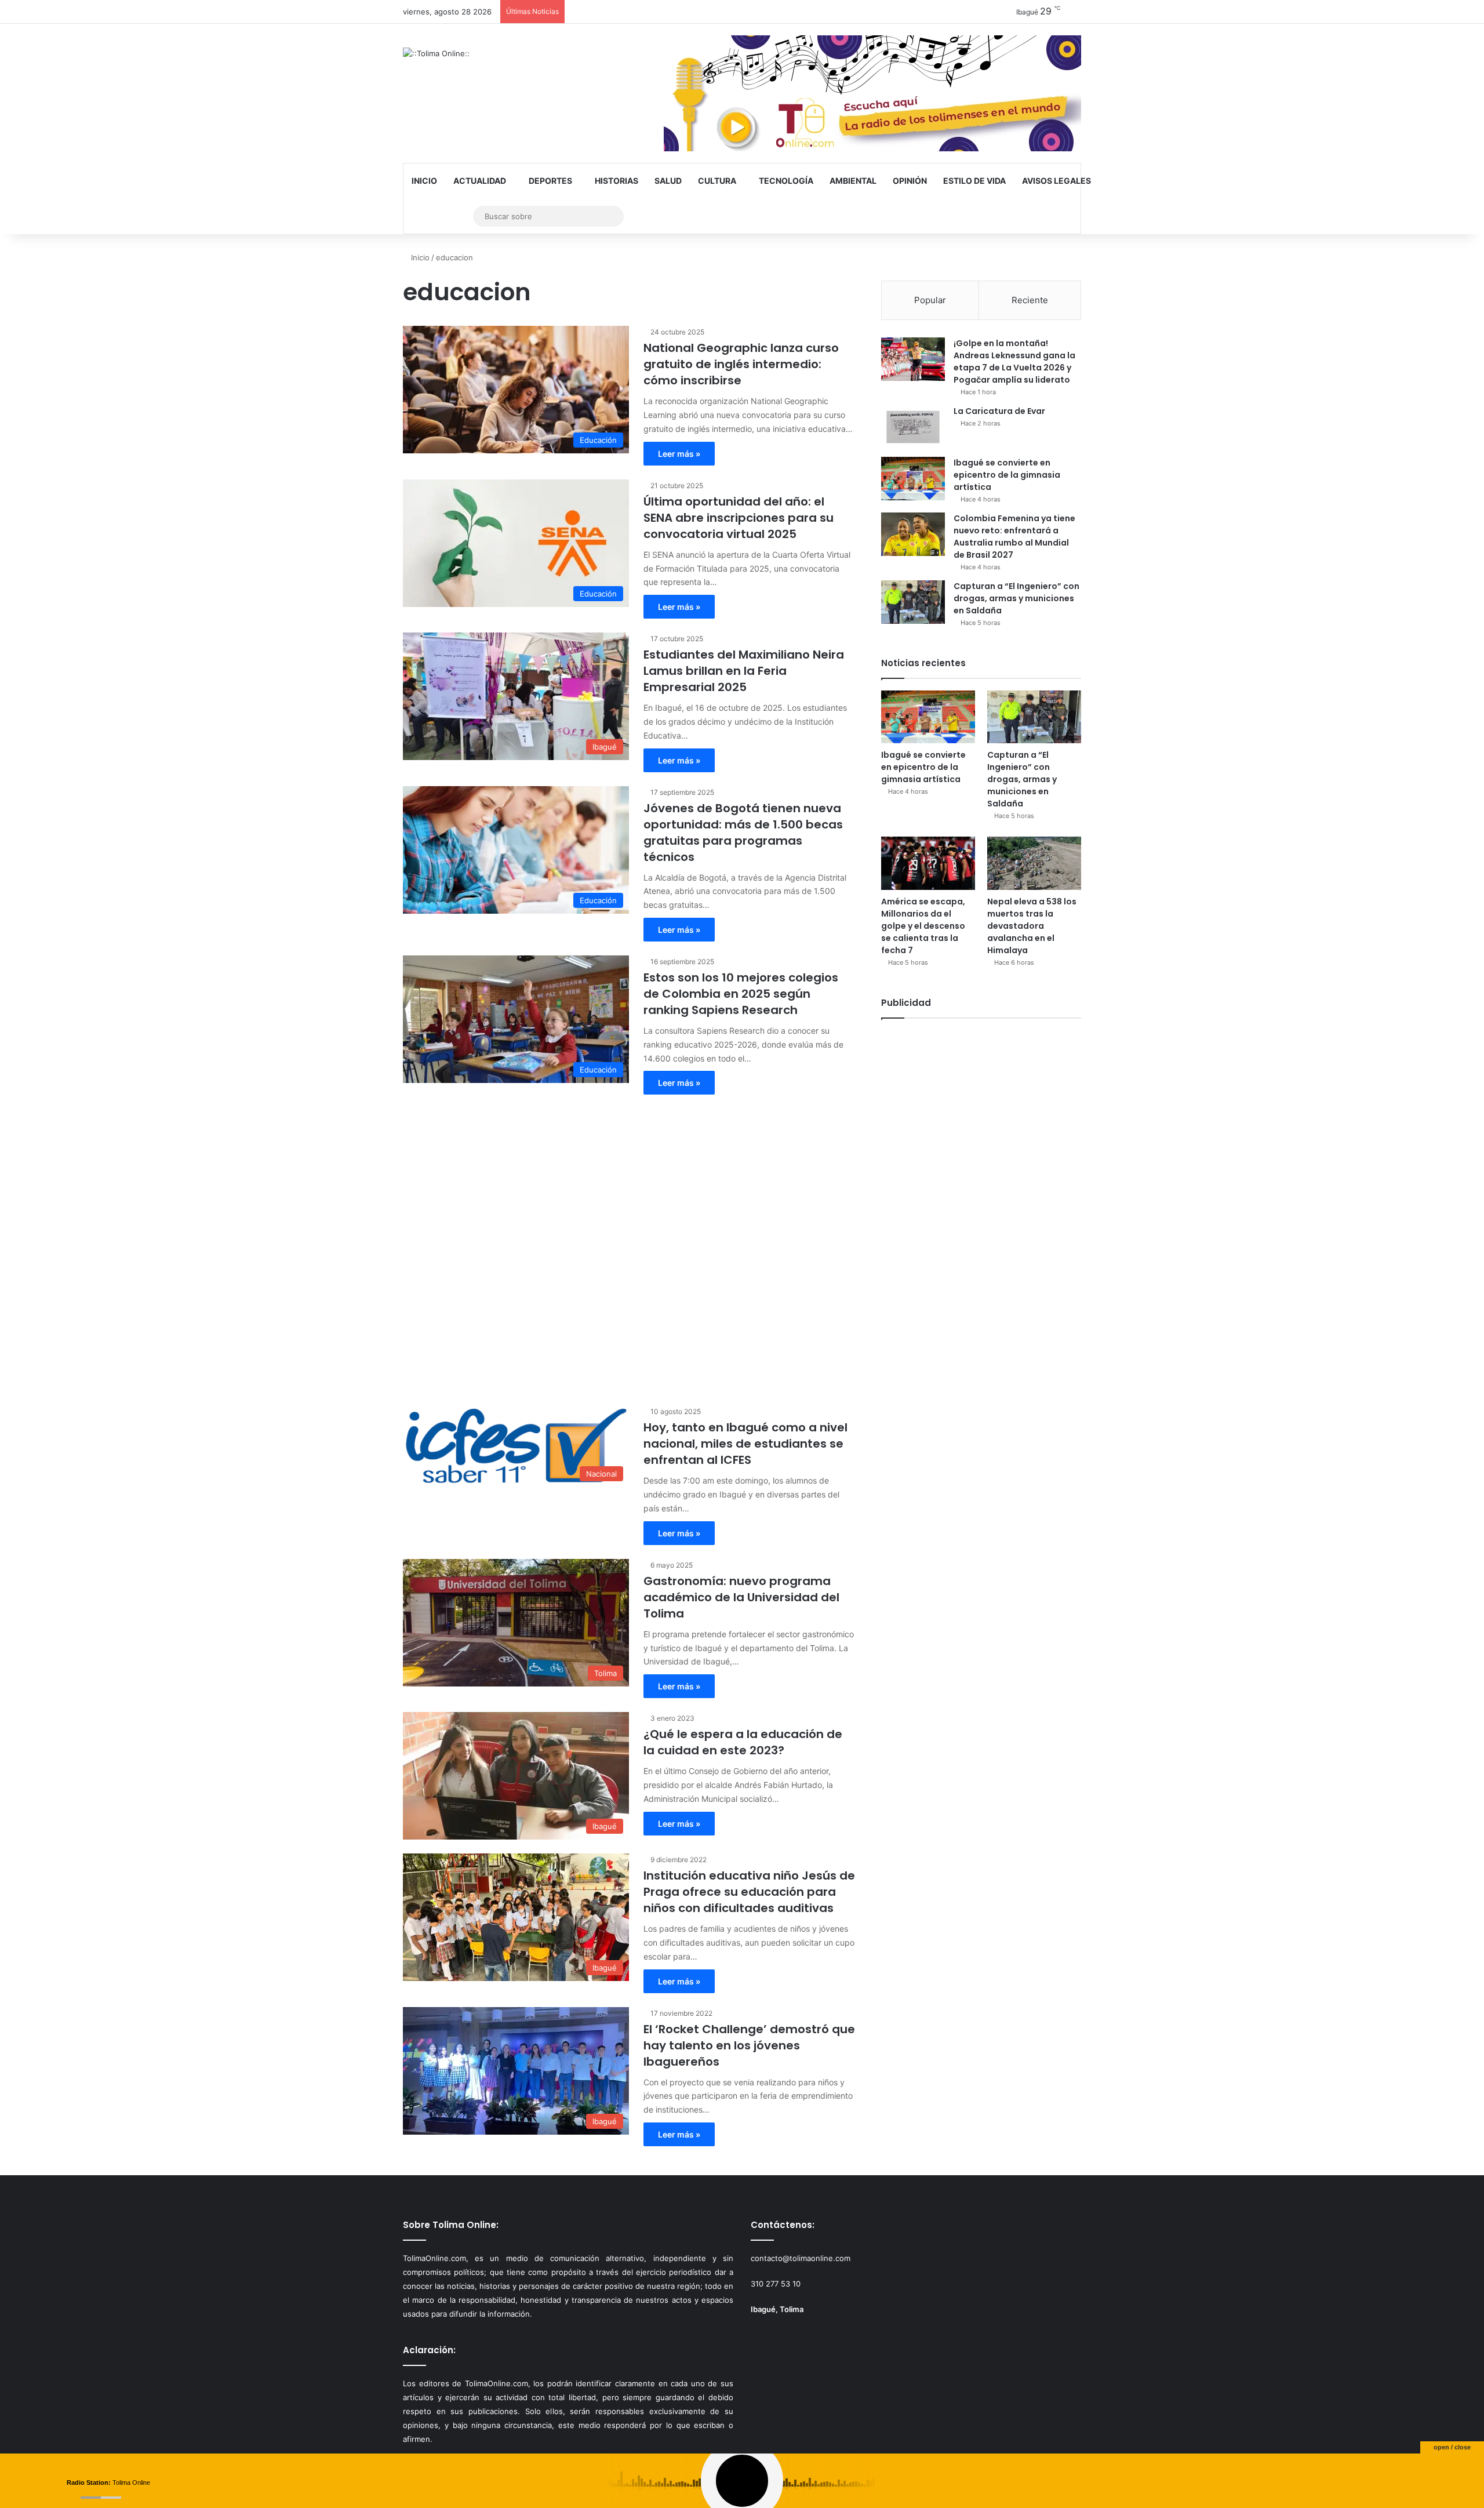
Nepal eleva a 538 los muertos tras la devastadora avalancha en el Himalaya (1032, 926)
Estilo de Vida (974, 181)
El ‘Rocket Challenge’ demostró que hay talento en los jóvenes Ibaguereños (749, 2045)
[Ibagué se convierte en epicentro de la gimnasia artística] (913, 479)
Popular (930, 300)
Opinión (910, 181)
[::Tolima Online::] (436, 53)
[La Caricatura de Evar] (913, 427)
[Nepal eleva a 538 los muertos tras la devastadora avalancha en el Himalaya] (1034, 863)
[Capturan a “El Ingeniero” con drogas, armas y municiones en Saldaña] (913, 602)
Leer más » (679, 454)
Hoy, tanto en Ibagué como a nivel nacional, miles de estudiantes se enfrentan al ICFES (745, 1444)
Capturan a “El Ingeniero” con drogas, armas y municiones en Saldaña (1016, 598)
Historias (616, 181)
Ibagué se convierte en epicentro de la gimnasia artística (1007, 475)
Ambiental (853, 181)
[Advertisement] (629, 1244)
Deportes (550, 181)
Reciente (1030, 300)
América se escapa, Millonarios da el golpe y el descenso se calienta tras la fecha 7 (923, 926)
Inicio (424, 181)
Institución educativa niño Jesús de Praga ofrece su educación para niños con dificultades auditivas (749, 1892)
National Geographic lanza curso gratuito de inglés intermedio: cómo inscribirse (741, 364)
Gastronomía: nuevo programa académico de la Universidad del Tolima (741, 1597)
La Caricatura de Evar (999, 411)
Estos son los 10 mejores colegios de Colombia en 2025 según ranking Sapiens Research (741, 994)
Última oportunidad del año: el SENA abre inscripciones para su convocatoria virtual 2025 (739, 518)
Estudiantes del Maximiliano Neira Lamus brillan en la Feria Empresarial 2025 (744, 671)
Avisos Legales (1056, 181)
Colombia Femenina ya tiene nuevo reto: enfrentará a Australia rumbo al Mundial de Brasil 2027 (1014, 537)
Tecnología (786, 181)
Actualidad (480, 181)
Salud (668, 181)
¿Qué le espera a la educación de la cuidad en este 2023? (743, 1742)
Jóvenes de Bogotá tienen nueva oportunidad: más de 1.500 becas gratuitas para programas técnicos (743, 833)
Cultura (717, 181)
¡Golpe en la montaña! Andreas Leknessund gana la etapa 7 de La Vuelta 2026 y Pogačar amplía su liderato (1014, 361)
